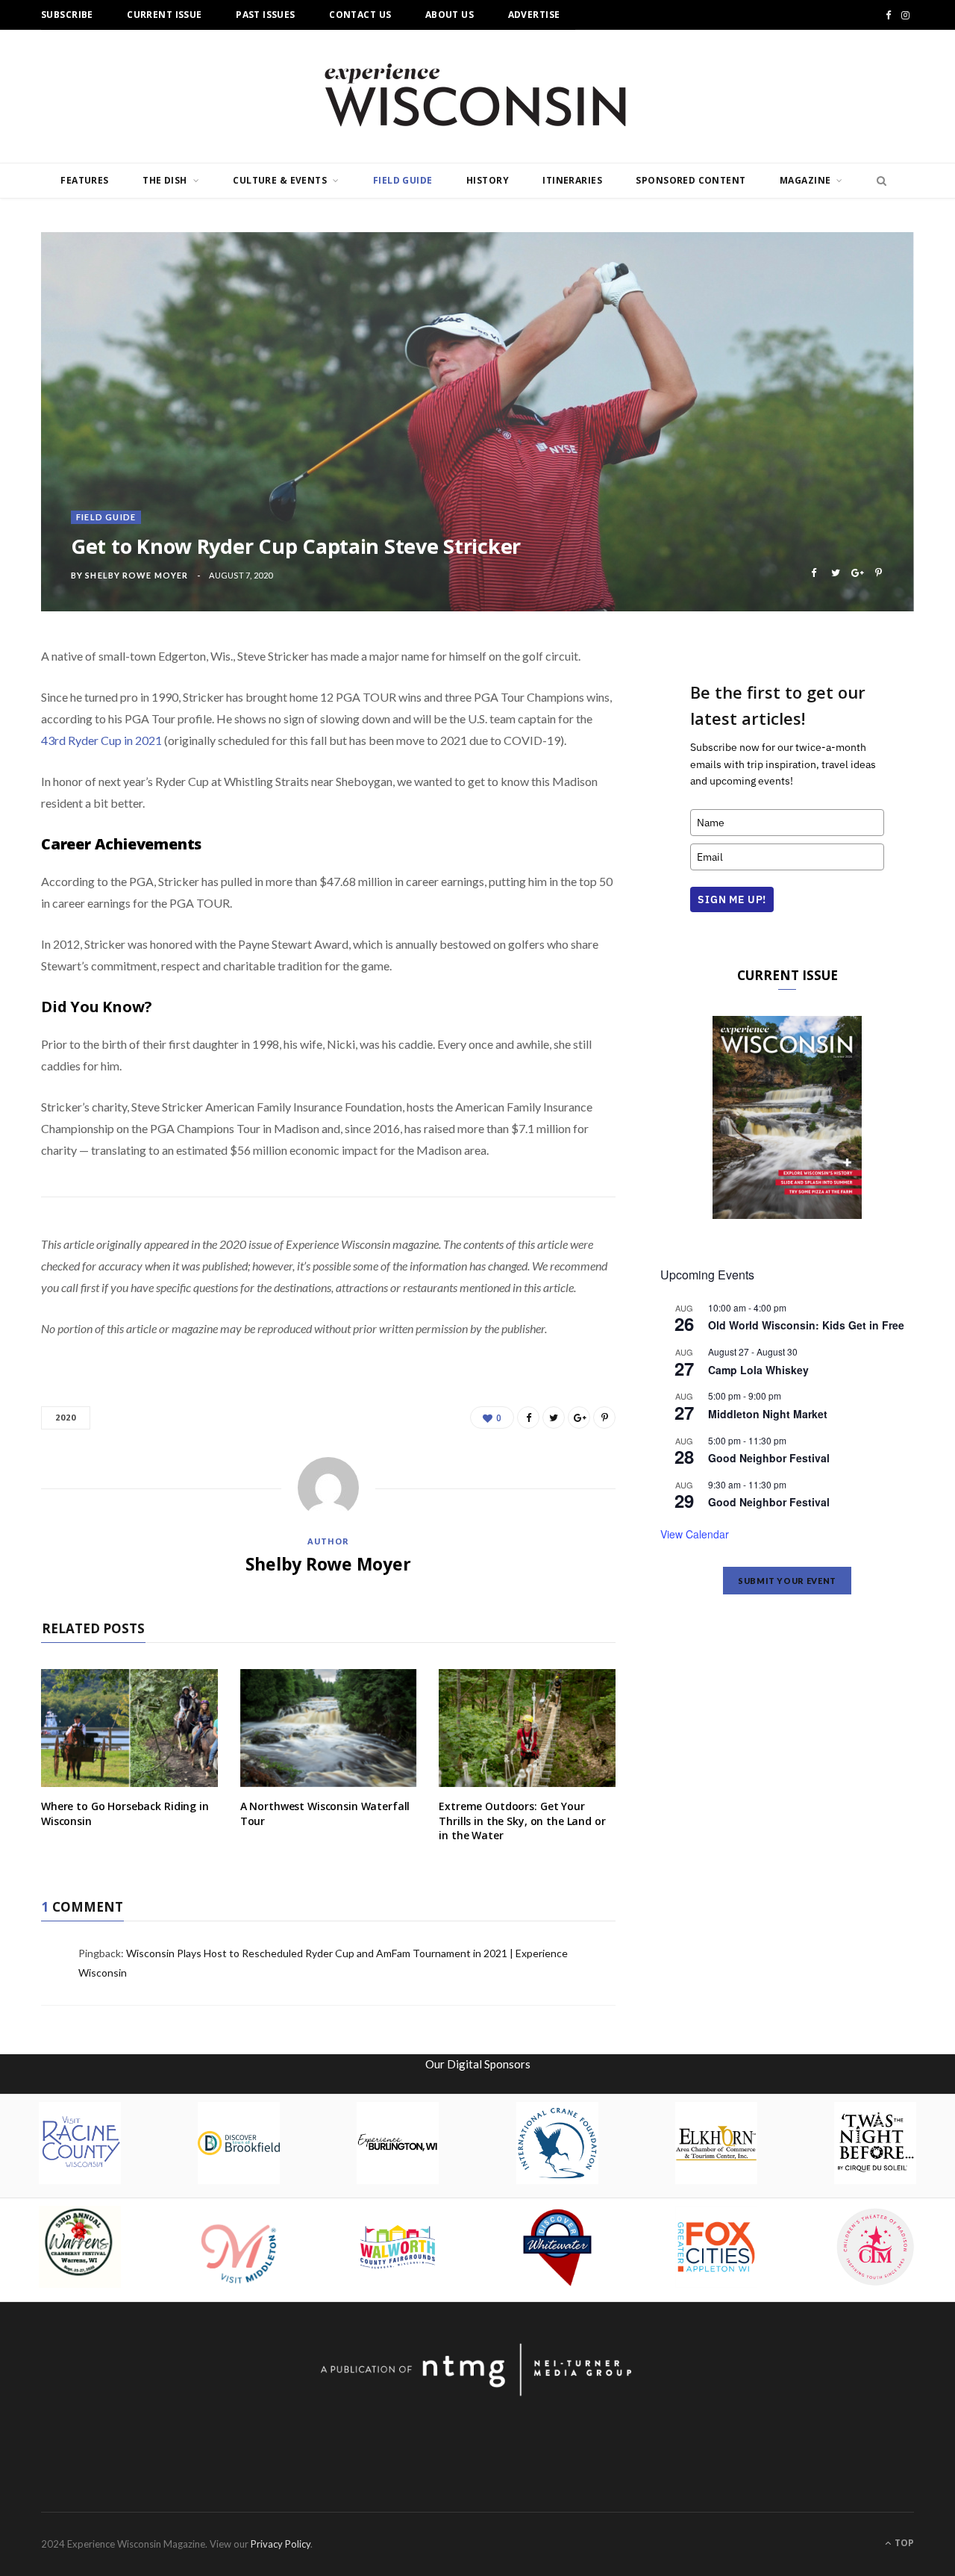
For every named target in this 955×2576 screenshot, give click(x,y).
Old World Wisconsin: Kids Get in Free (806, 1325)
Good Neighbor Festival (769, 1458)
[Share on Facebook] (814, 573)
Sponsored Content (691, 180)
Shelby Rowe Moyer (137, 575)
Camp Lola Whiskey (758, 1370)
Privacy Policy (281, 2544)
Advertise (534, 15)
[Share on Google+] (857, 573)
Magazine (805, 180)
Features (84, 180)
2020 (66, 1417)
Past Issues (266, 15)
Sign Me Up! (732, 899)
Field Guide (403, 180)
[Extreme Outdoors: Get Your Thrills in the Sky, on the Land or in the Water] (527, 1728)
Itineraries (572, 180)
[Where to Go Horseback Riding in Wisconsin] (129, 1728)
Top (903, 2543)
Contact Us (360, 15)
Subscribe (67, 15)
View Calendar (695, 1534)
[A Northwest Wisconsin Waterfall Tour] (329, 1728)
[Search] (877, 181)
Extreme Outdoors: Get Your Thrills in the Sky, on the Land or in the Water (522, 1821)
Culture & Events (280, 180)
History (488, 180)
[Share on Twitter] (835, 573)
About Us (450, 15)
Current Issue (164, 15)
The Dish (165, 180)
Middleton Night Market (768, 1414)
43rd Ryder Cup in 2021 (101, 740)
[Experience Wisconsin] (477, 96)
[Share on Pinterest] (879, 573)
